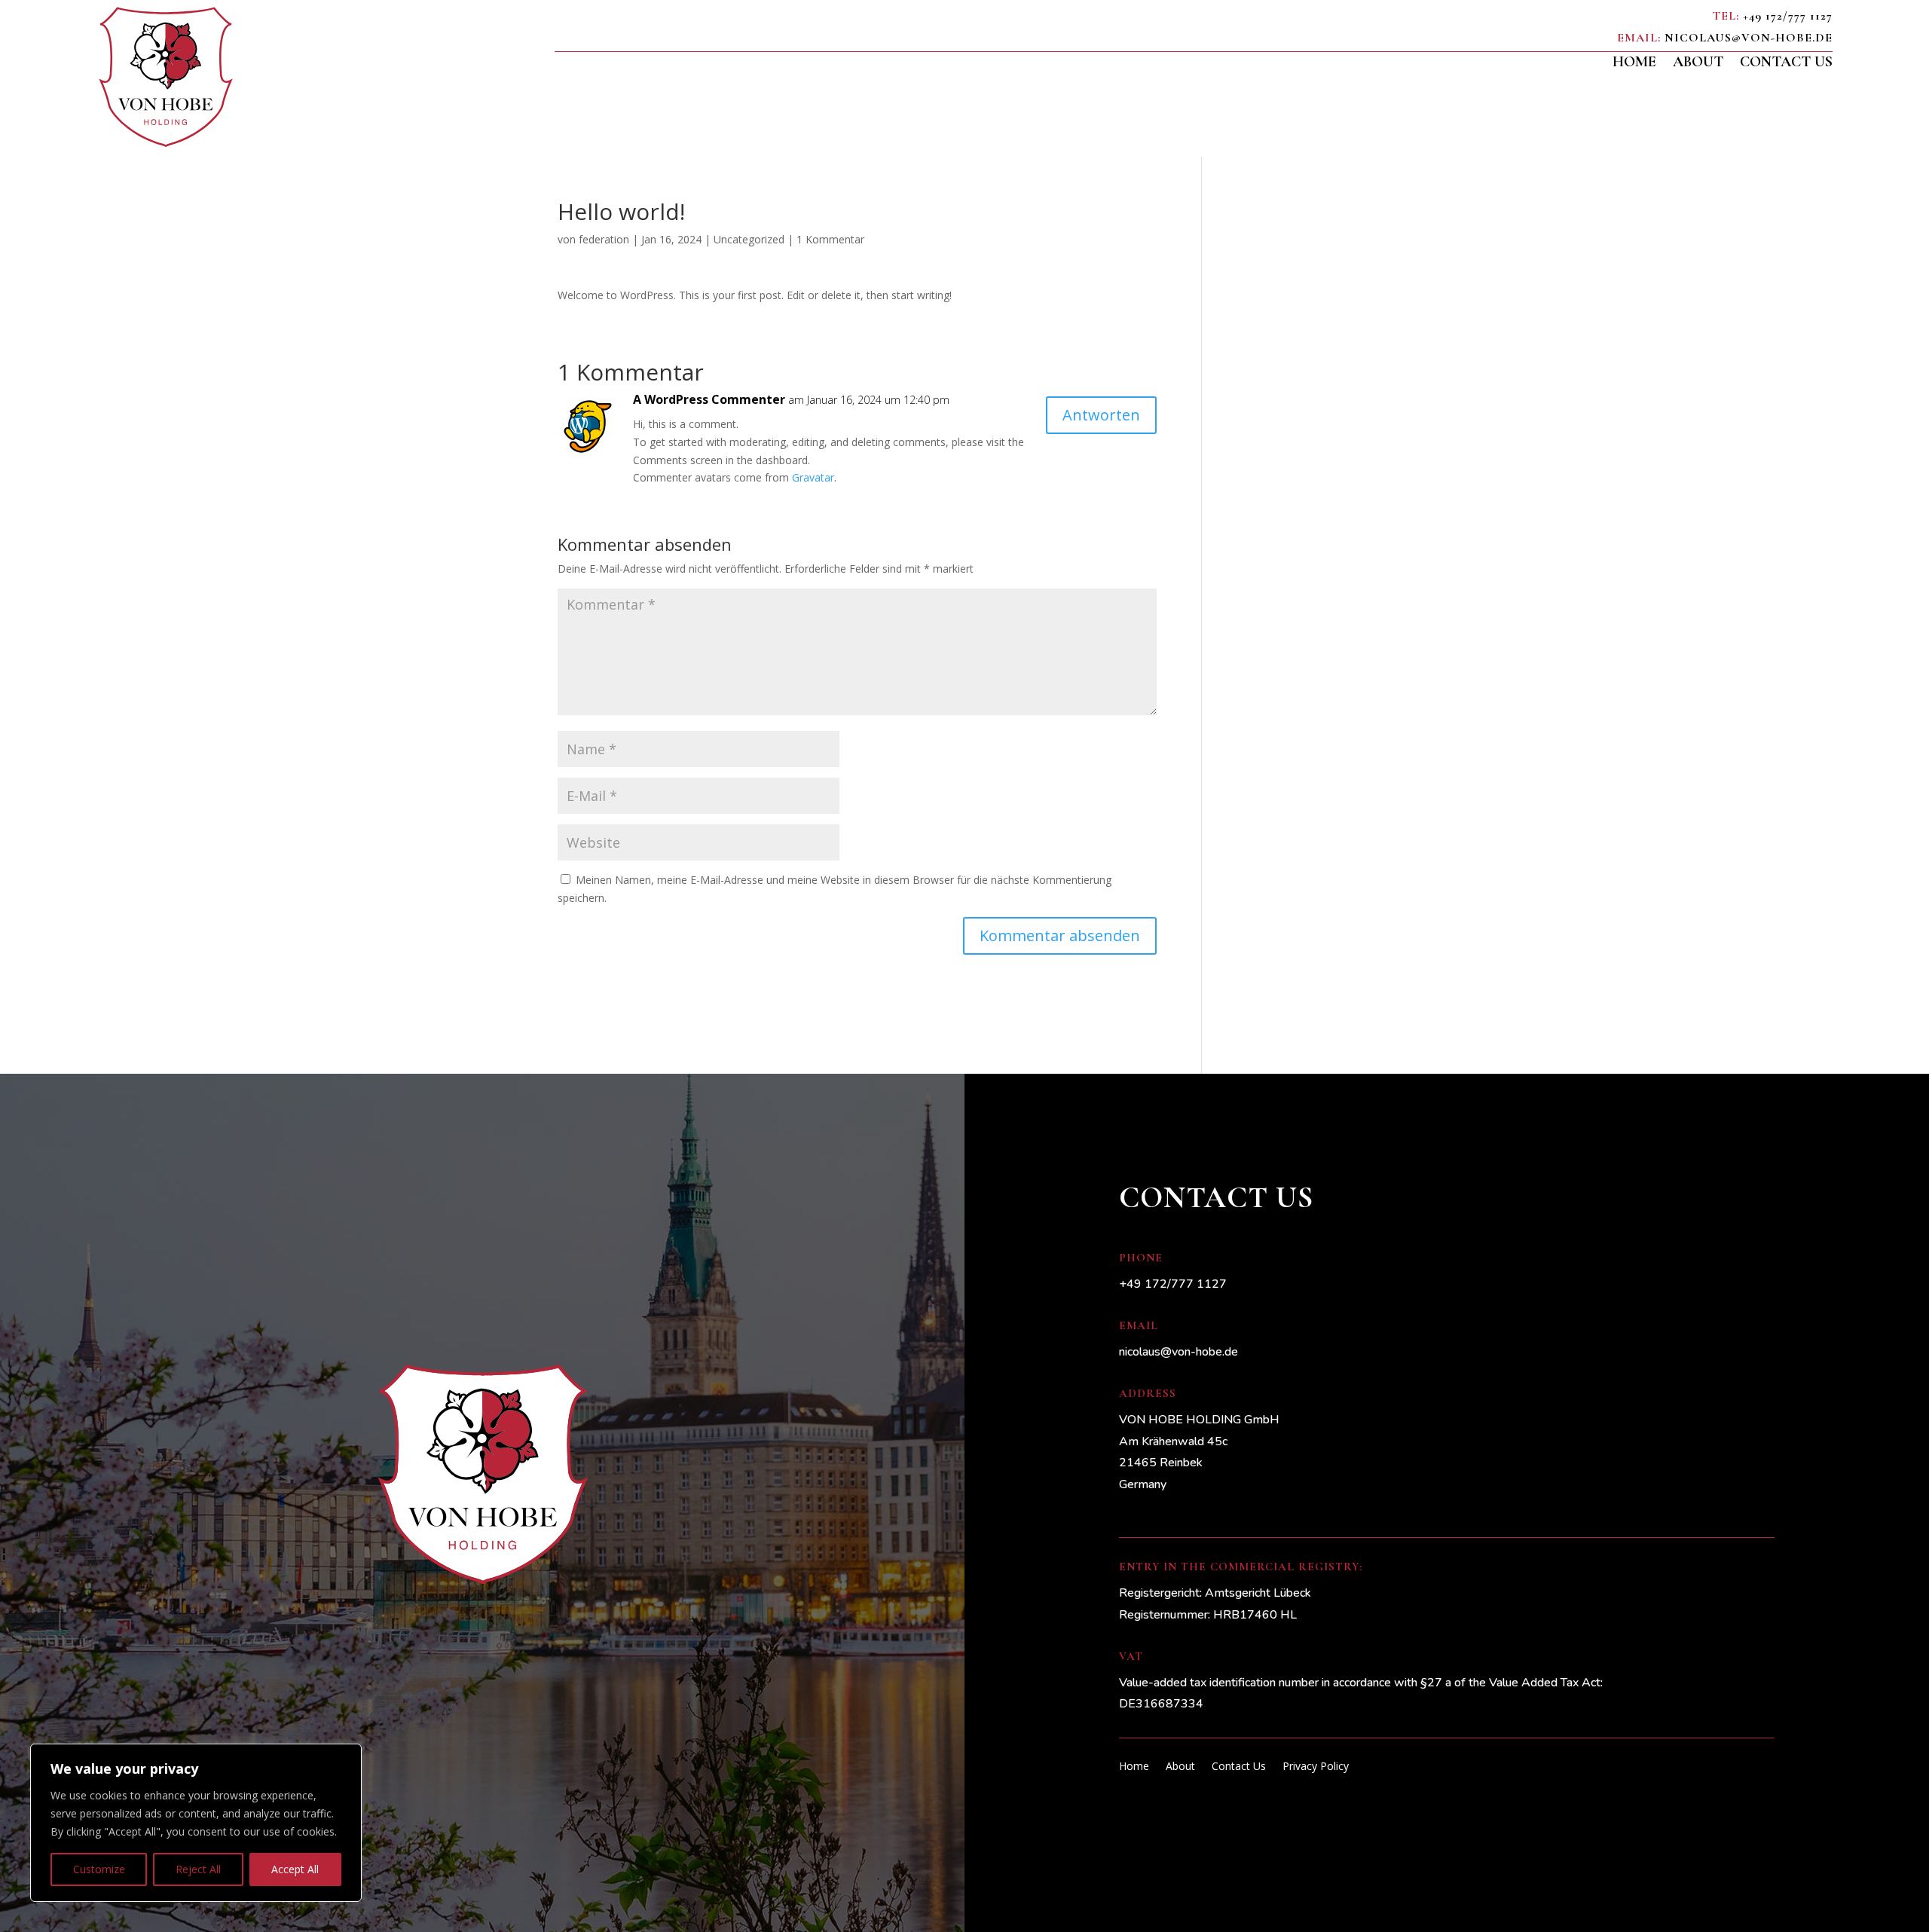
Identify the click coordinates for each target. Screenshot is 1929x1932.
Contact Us (1786, 64)
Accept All (295, 1869)
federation (604, 239)
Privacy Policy (1316, 1767)
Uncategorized (749, 239)
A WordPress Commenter (709, 399)
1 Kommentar (830, 239)
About (1698, 64)
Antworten (1101, 415)
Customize (99, 1869)
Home (1634, 64)
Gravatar (813, 477)
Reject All (198, 1869)
